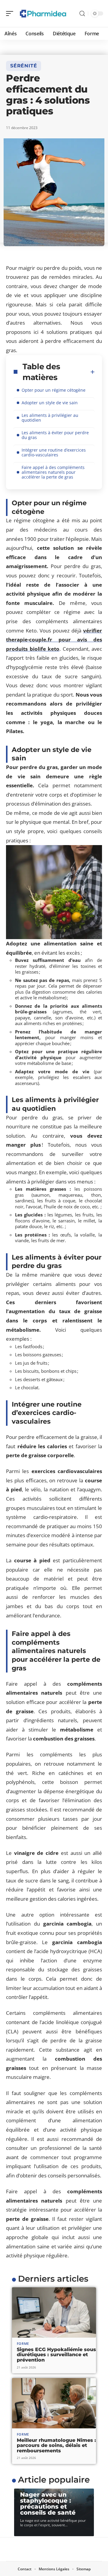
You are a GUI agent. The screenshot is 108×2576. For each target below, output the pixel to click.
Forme (23, 2343)
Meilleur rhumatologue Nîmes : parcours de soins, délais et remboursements (56, 2445)
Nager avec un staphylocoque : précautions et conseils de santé (48, 2504)
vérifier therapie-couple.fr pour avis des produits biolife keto (54, 640)
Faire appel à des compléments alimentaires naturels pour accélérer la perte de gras (53, 472)
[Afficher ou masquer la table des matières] (93, 372)
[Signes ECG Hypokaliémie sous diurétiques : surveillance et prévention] (54, 2312)
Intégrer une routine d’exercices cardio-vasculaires (54, 452)
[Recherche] (82, 14)
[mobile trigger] (11, 13)
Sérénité (24, 66)
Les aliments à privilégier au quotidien (50, 418)
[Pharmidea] (43, 13)
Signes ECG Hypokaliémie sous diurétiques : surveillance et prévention (56, 2355)
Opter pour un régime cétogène (54, 390)
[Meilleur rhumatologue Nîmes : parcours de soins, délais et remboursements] (54, 2403)
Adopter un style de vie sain (50, 403)
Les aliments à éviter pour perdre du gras (55, 435)
